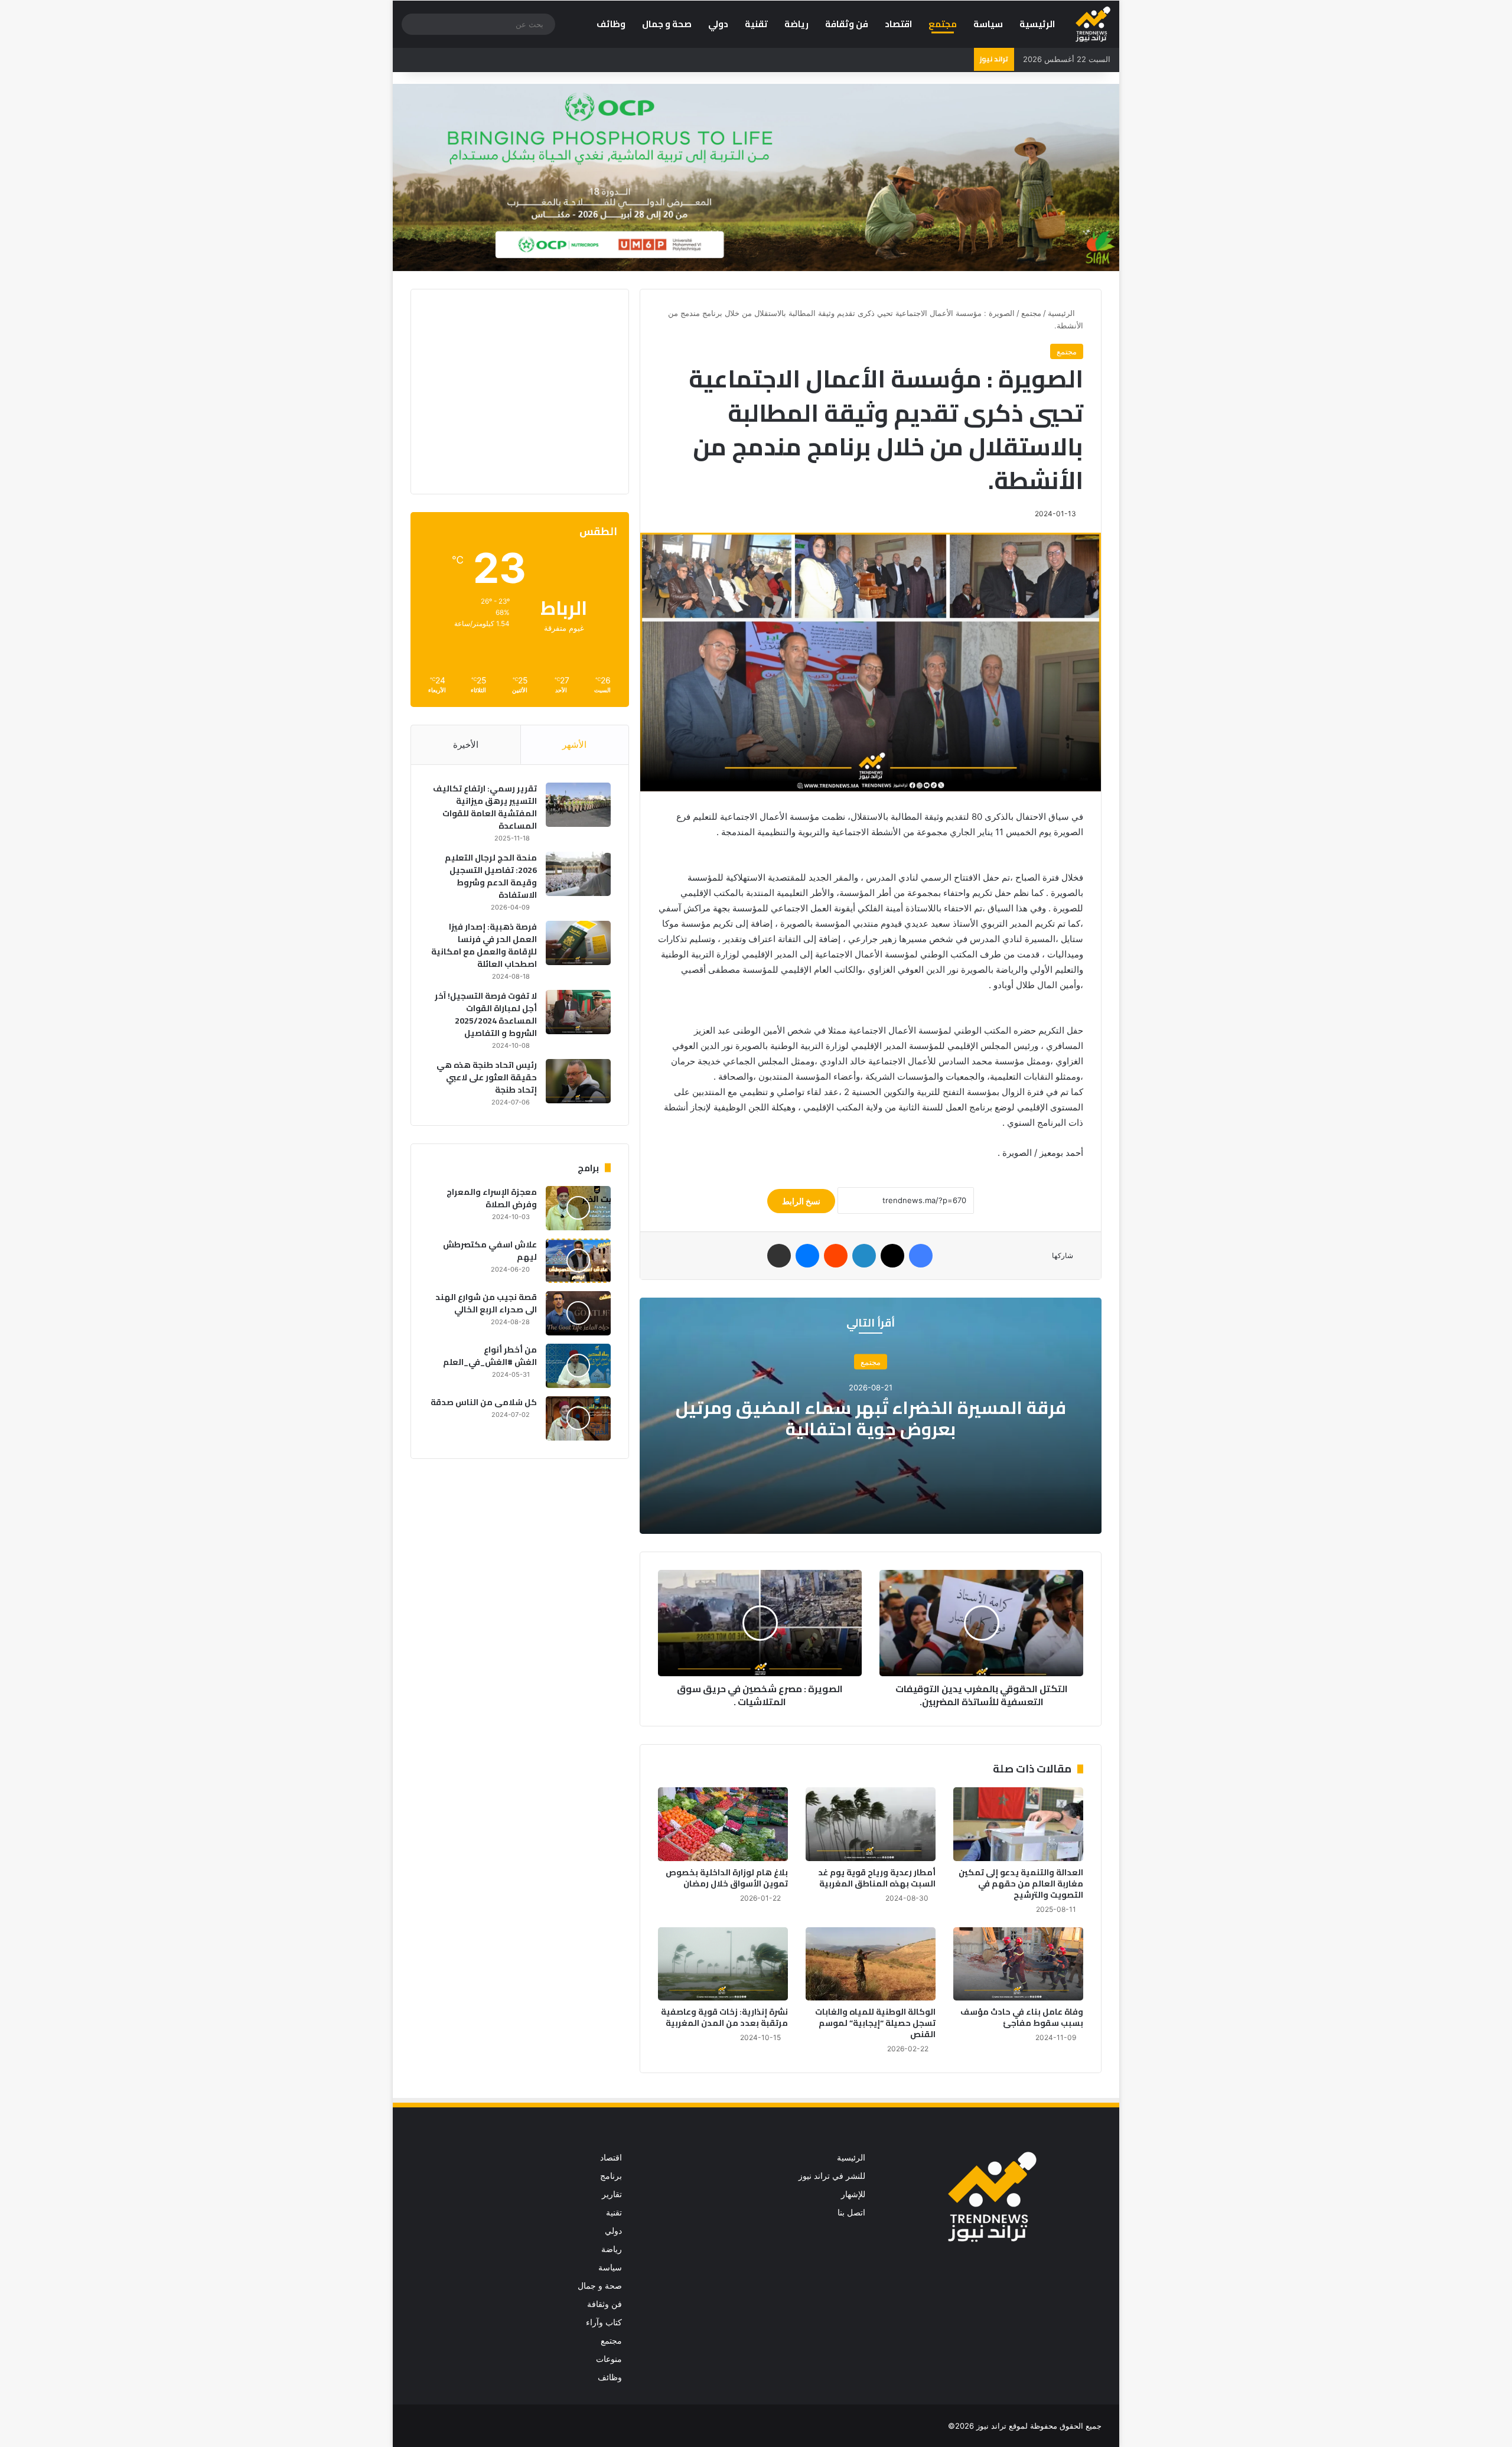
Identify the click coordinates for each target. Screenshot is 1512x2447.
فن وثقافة (847, 24)
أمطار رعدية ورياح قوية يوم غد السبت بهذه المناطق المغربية (877, 1878)
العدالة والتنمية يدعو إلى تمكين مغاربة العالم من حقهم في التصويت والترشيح (1021, 1884)
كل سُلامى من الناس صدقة (484, 1402)
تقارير (612, 2194)
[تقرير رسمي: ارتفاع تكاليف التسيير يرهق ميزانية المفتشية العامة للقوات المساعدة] (578, 805)
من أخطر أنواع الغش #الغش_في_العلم (490, 1356)
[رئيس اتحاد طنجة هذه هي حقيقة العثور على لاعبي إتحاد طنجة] (578, 1081)
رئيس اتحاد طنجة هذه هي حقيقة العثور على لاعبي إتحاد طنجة (487, 1077)
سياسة (988, 24)
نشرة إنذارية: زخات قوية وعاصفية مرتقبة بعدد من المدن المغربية (724, 2017)
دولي (718, 24)
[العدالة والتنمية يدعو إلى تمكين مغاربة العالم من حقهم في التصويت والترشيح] (1018, 1824)
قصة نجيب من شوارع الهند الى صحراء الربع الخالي (486, 1303)
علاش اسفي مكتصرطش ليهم (490, 1251)
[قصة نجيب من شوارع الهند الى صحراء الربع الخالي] (578, 1313)
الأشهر (574, 744)
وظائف (611, 24)
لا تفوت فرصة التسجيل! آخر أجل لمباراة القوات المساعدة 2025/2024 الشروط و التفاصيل (486, 1014)
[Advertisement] (511, 390)
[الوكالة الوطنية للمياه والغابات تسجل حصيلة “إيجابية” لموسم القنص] (871, 1964)
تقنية (756, 24)
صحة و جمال (667, 24)
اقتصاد (898, 24)
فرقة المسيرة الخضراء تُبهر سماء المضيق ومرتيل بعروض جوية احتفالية (871, 1418)
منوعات (609, 2359)
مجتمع (943, 24)
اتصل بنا (851, 2213)
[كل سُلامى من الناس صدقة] (578, 1418)
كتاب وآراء (604, 2322)
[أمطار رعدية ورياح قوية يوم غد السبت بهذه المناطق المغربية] (871, 1824)
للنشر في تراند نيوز (832, 2176)
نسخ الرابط (801, 1201)
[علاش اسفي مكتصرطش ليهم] (578, 1261)
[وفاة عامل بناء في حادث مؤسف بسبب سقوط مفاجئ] (1018, 1964)
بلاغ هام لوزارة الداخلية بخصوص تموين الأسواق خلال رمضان (727, 1878)
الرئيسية (1037, 24)
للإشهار (853, 2194)
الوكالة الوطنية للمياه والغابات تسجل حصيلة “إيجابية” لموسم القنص (875, 2023)
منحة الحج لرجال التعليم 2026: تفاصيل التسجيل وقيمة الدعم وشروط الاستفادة (491, 876)
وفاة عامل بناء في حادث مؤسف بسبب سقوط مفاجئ (1022, 2017)
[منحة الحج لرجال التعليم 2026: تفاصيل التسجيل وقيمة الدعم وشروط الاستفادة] (578, 874)
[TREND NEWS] (1093, 24)
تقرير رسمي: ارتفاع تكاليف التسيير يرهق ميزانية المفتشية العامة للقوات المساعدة (485, 807)
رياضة (796, 24)
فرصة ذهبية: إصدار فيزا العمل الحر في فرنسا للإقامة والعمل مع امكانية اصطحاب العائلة (484, 945)
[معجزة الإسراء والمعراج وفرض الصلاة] (578, 1208)
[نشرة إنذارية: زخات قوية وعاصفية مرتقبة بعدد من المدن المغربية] (723, 1964)
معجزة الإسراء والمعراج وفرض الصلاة (492, 1198)
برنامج (611, 2176)
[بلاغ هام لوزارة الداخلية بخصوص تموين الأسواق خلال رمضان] (723, 1824)
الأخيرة (466, 744)
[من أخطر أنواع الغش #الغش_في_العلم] (578, 1366)
